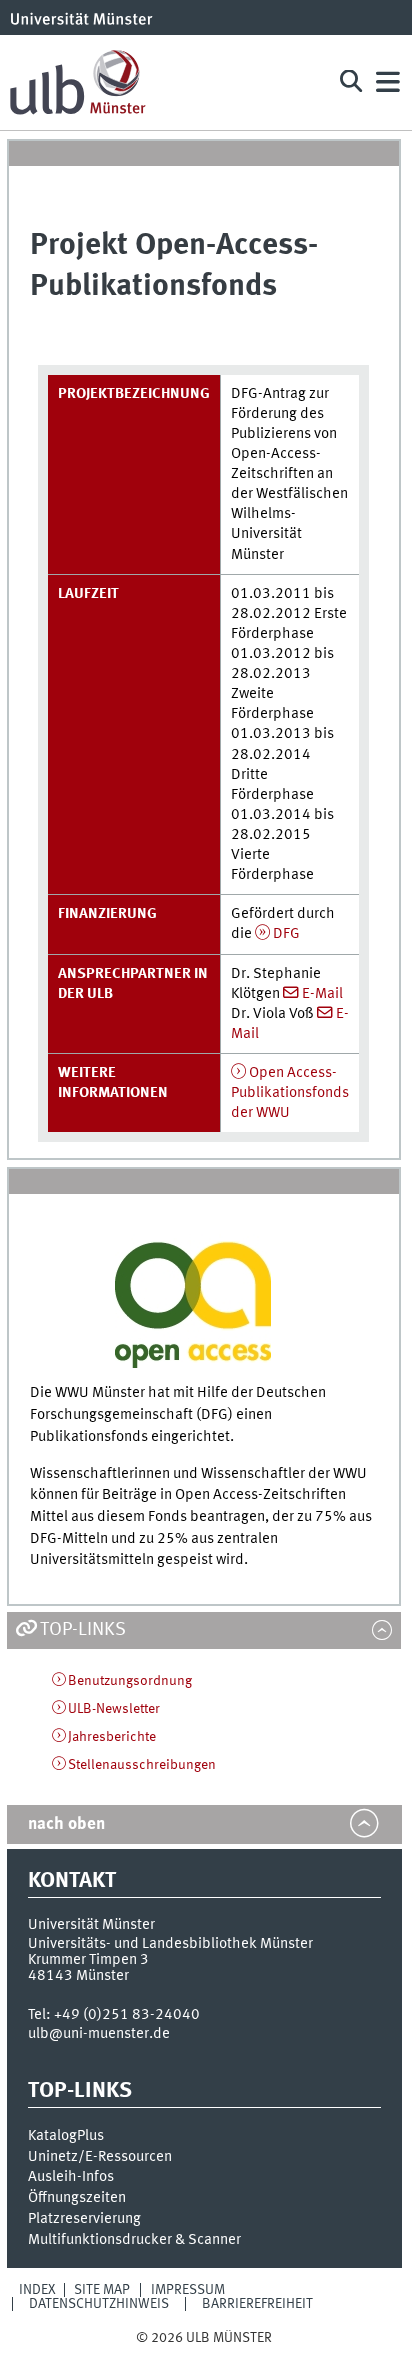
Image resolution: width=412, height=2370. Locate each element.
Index (37, 2290)
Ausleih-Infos (71, 2177)
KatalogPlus (66, 2136)
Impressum (188, 2290)
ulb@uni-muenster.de (99, 2034)
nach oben (66, 1824)
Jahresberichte (112, 1737)
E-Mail (322, 994)
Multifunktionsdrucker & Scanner (134, 2240)
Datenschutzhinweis (99, 2304)
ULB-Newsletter (114, 1709)
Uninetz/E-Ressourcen (100, 2157)
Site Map (102, 2290)
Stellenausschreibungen (142, 1765)
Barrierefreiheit (257, 2304)
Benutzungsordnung (130, 1681)
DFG (286, 934)
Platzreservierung (84, 2219)
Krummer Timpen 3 (88, 1960)
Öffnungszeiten (77, 2198)
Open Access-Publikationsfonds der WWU (290, 1093)
